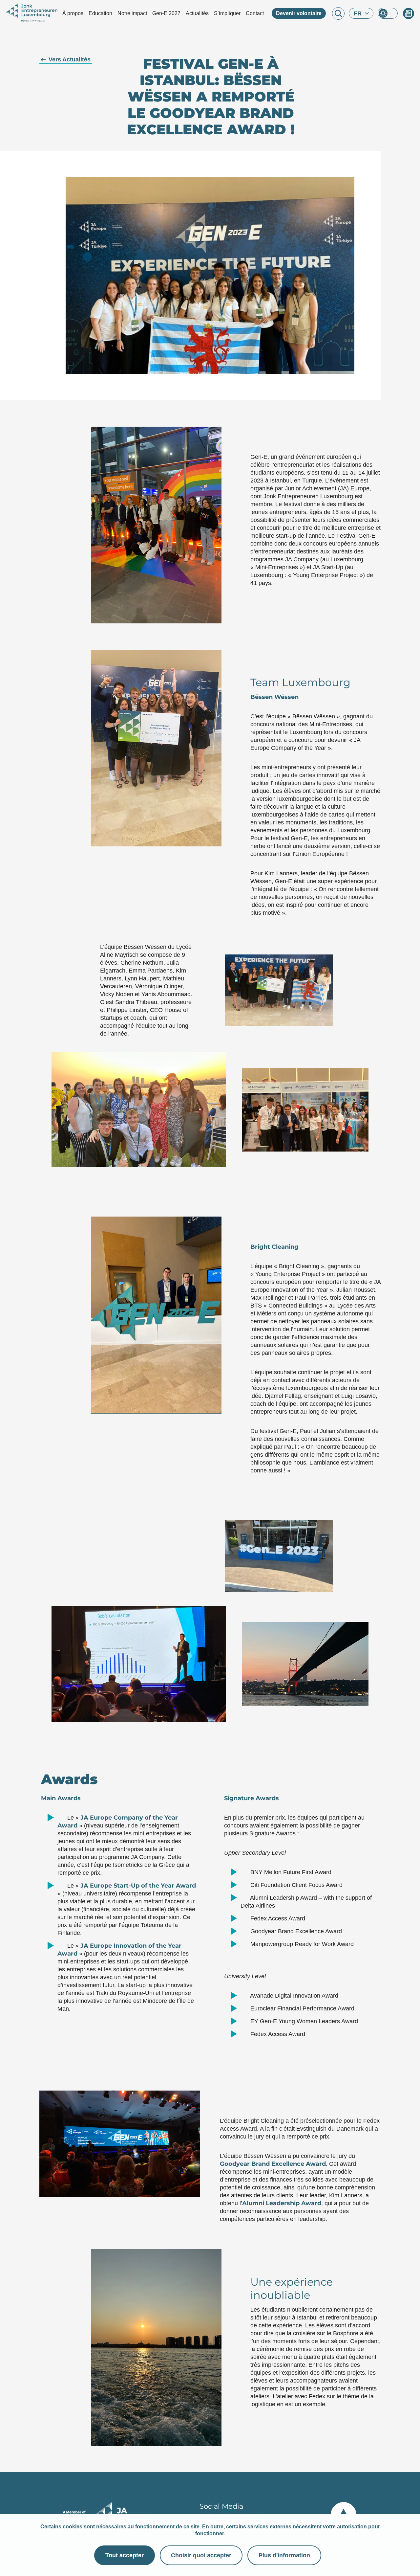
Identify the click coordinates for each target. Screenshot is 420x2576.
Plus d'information (284, 2555)
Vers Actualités (70, 59)
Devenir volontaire (299, 13)
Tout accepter (125, 2555)
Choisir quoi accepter (201, 2555)
